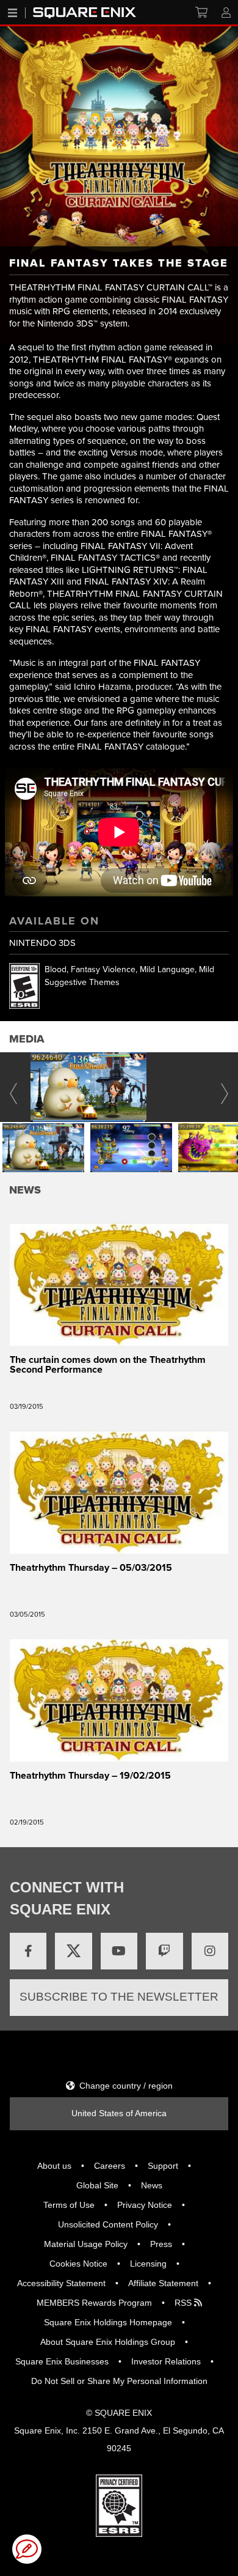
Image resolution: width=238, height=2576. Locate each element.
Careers (110, 2166)
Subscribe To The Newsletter (119, 1997)
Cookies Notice (78, 2264)
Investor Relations (166, 2361)
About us (54, 2166)
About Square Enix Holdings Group (108, 2342)
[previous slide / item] (13, 1087)
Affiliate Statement (163, 2283)
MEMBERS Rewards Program (94, 2303)
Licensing (148, 2264)
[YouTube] (119, 1951)
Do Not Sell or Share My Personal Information (119, 2381)
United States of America (119, 2113)
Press (161, 2244)
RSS (184, 2303)
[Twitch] (164, 1951)
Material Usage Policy (86, 2244)
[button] (43, 1148)
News (152, 2185)
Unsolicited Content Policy (108, 2224)
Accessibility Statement (61, 2283)
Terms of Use (69, 2205)
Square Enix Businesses (62, 2361)
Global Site (97, 2185)
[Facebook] (28, 1951)
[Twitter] (73, 1951)
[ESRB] (119, 2505)
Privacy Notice (145, 2205)
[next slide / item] (225, 1087)
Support (163, 2166)
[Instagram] (210, 1951)
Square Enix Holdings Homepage (108, 2322)
